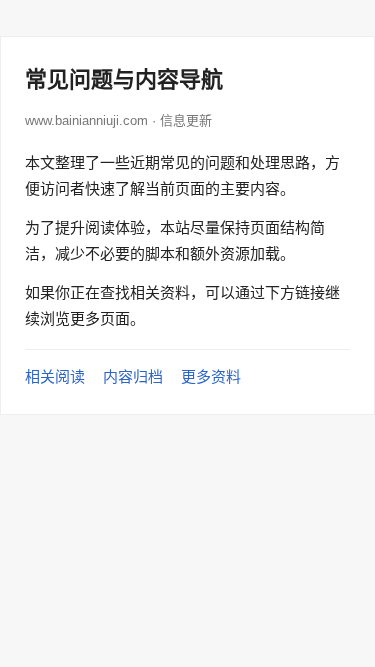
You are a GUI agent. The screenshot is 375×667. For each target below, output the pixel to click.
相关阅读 (55, 376)
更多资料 (211, 376)
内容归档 (133, 376)
